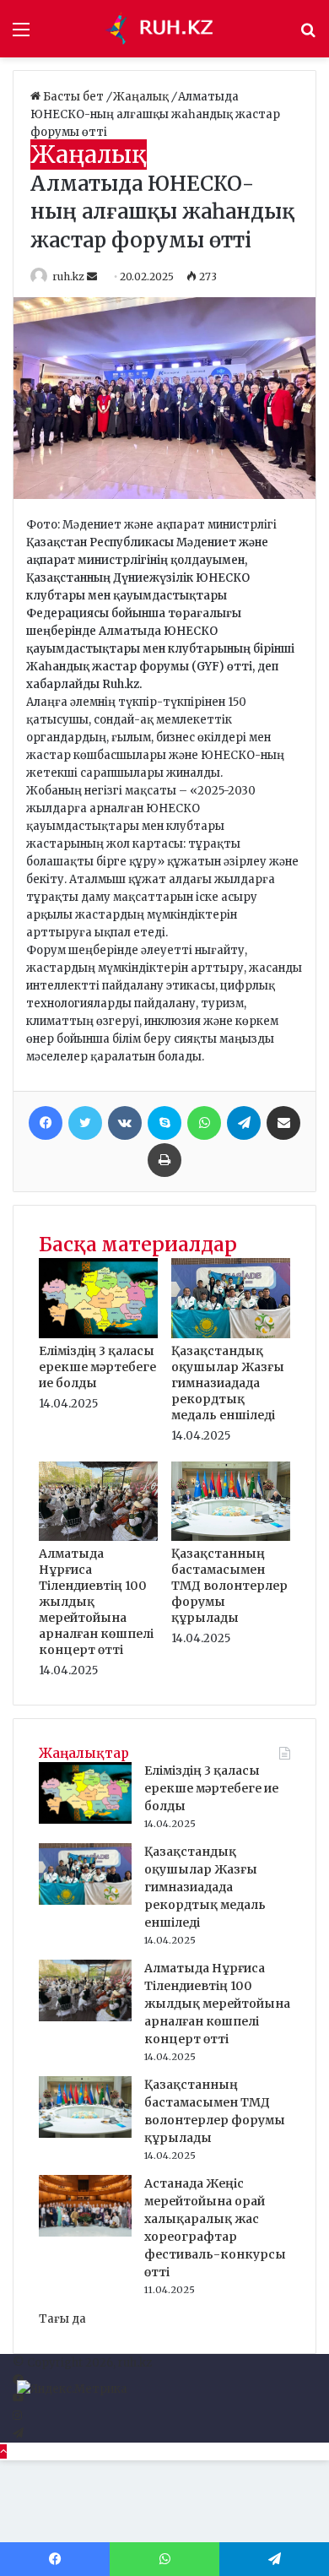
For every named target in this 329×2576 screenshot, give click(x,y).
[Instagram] (17, 2416)
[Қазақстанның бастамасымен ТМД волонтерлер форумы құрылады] (231, 1537)
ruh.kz (68, 277)
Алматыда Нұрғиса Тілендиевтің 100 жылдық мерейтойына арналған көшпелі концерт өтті (217, 2004)
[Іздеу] (308, 35)
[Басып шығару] (164, 1160)
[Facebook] (46, 1123)
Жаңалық (142, 97)
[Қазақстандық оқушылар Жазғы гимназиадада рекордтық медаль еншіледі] (231, 1334)
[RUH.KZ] (164, 29)
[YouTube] (18, 2398)
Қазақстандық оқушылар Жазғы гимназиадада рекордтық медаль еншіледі (228, 1383)
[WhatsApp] (204, 1123)
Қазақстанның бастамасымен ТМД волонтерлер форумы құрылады (229, 1586)
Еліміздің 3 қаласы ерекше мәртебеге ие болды (97, 1367)
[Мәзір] (21, 35)
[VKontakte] (125, 1123)
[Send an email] (93, 277)
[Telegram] (244, 1123)
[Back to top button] (3, 2451)
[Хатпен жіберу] (283, 1123)
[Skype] (164, 1123)
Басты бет (73, 97)
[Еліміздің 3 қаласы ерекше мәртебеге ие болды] (98, 1334)
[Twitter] (85, 1123)
